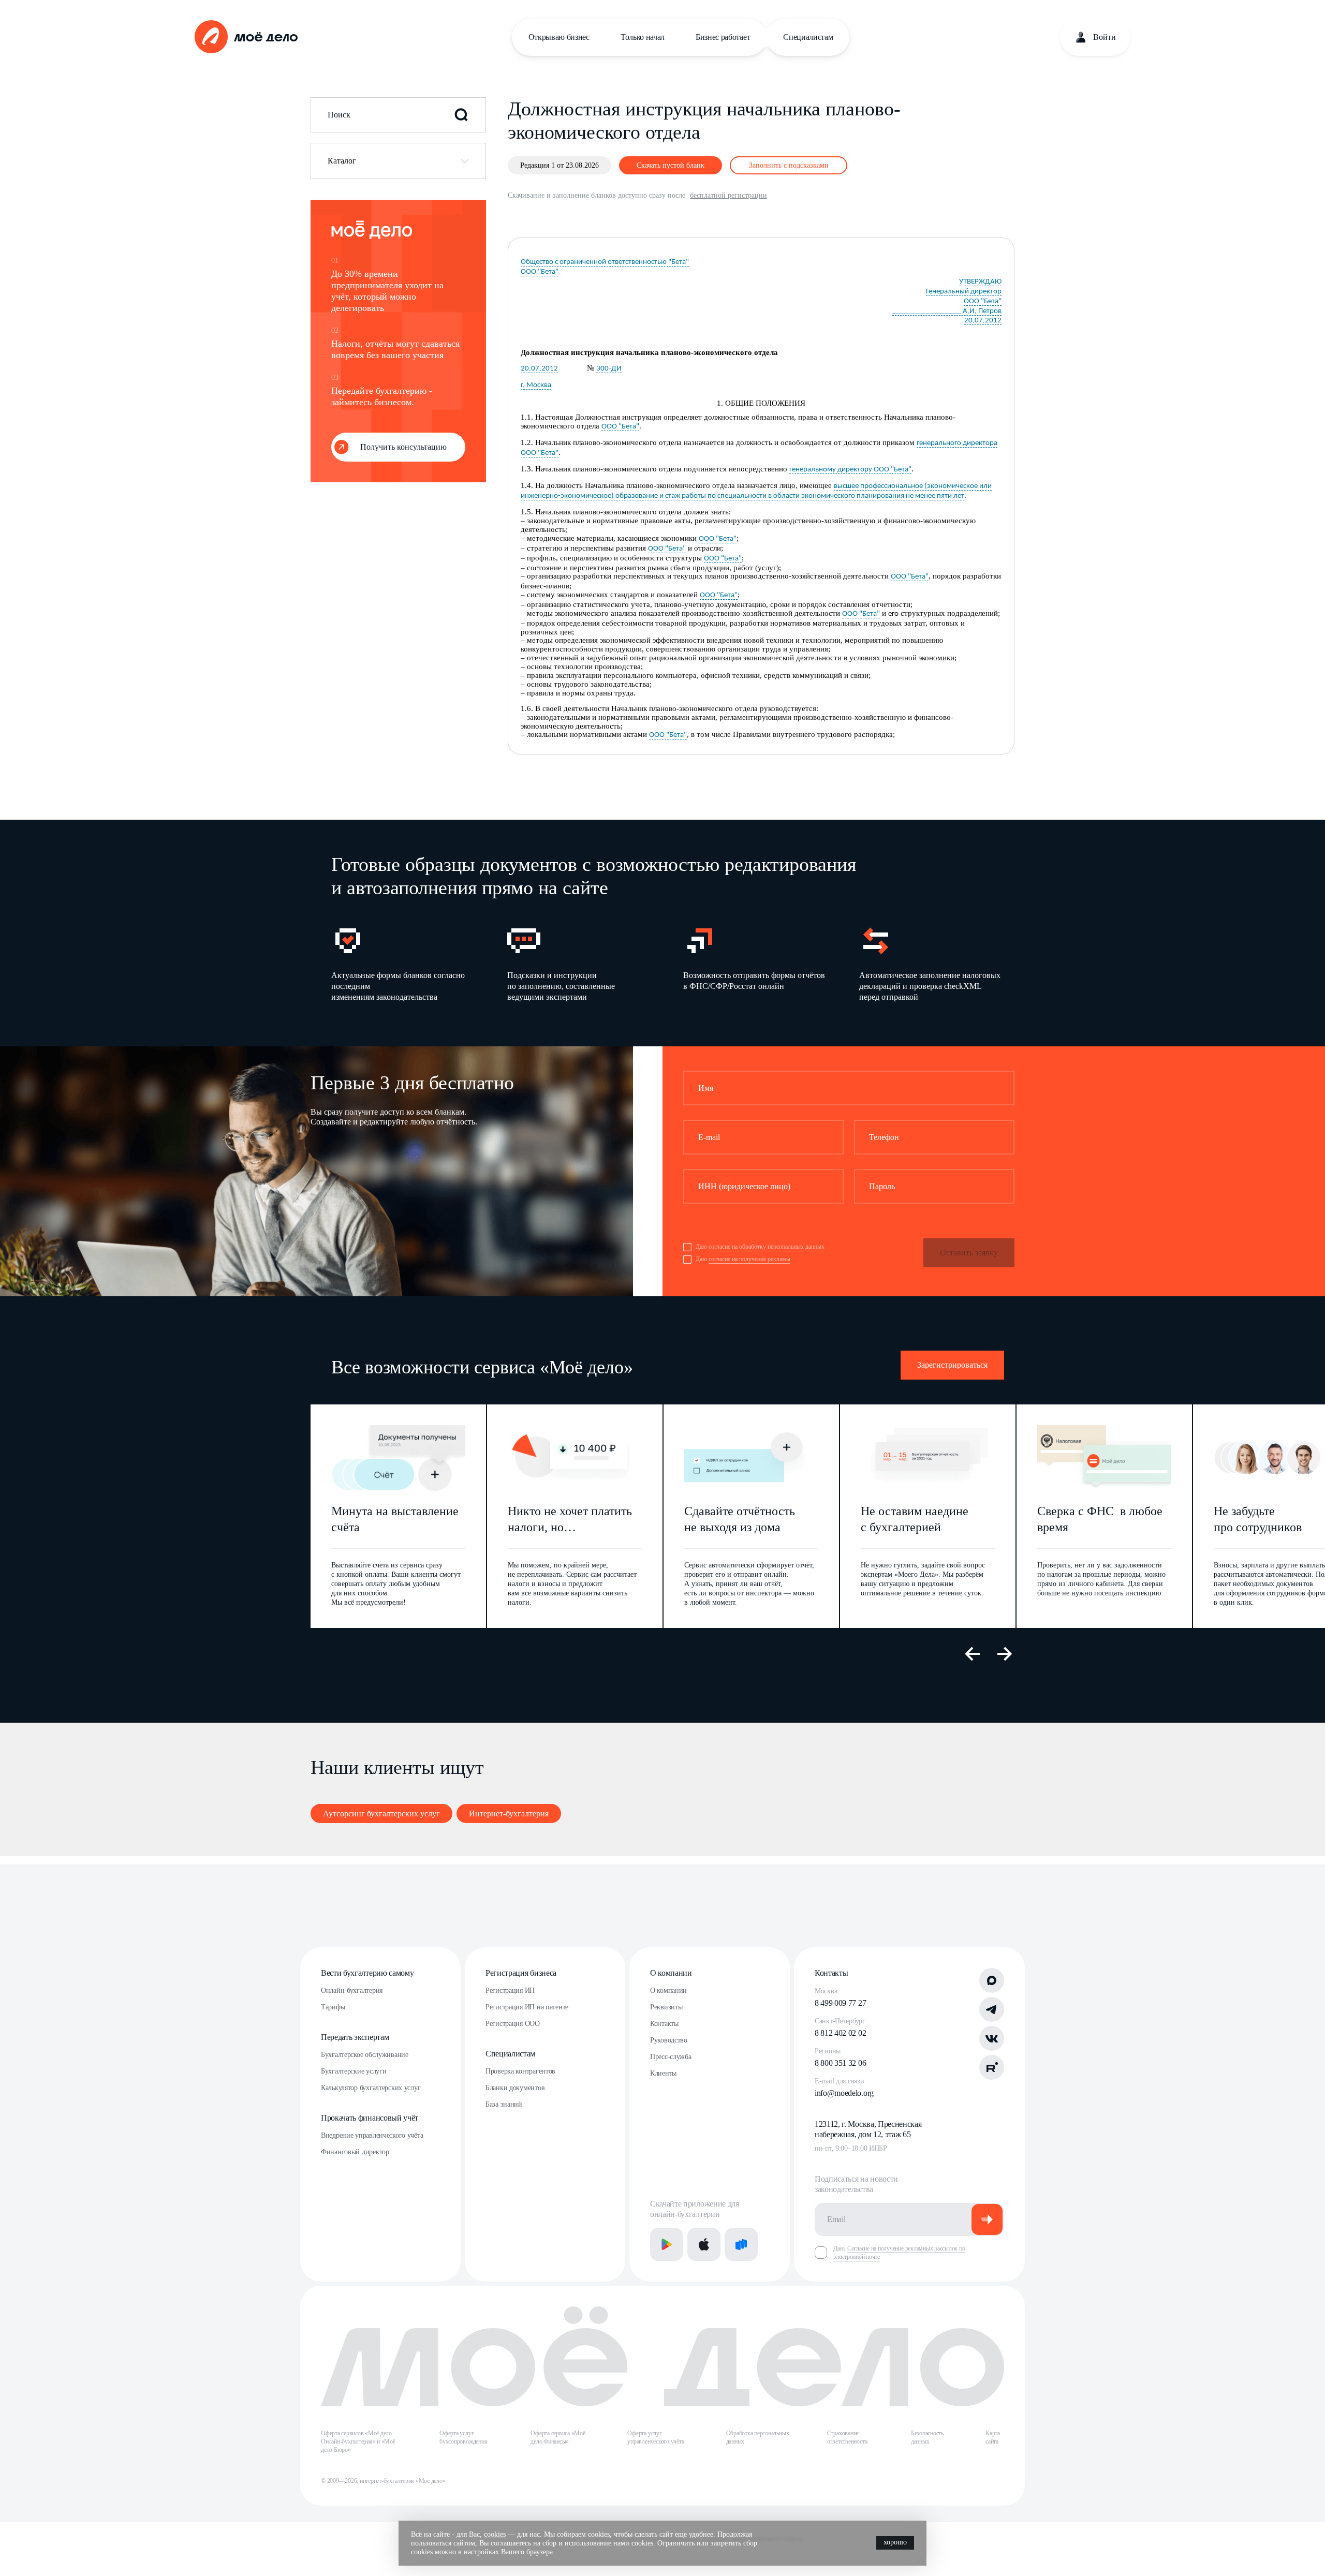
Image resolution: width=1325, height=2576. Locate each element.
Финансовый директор (355, 2152)
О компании (671, 1973)
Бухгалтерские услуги (354, 2071)
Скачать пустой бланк (671, 165)
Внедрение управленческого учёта (372, 2135)
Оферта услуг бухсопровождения (463, 2437)
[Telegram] (992, 2009)
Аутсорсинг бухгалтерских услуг (381, 1813)
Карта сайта (993, 2437)
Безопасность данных (927, 2437)
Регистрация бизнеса (521, 1973)
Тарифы (333, 2007)
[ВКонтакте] (992, 2038)
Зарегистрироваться (952, 1365)
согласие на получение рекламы (749, 1259)
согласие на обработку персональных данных (767, 1247)
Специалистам (808, 37)
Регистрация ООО (513, 2024)
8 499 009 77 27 (840, 2003)
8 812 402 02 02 (840, 2033)
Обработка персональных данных (758, 2437)
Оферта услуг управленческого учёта (656, 2437)
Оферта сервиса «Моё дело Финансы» (558, 2437)
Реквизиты (666, 2007)
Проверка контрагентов (520, 2071)
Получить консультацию (403, 447)
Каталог (342, 161)
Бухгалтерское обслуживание (365, 2055)
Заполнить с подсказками (789, 165)
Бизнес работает (723, 37)
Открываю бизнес (559, 37)
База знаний (504, 2104)
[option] (403, 963)
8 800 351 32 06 (840, 2063)
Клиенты (663, 2073)
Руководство (669, 2040)
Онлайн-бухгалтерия (352, 1990)
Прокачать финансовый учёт (370, 2118)
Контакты (664, 2024)
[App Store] (704, 2244)
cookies (495, 2534)
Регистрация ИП (510, 1990)
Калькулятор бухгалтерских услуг (371, 2088)
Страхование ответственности (847, 2437)
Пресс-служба (671, 2057)
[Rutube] (992, 2067)
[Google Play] (667, 2244)
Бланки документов (515, 2088)
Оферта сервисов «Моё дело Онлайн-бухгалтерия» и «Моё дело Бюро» (358, 2441)
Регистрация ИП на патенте (527, 2007)
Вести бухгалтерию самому (367, 1973)
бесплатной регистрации (728, 195)
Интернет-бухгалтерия (509, 1813)
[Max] (992, 1980)
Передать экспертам (355, 2037)
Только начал (643, 37)
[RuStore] (741, 2244)
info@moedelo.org (844, 2093)
